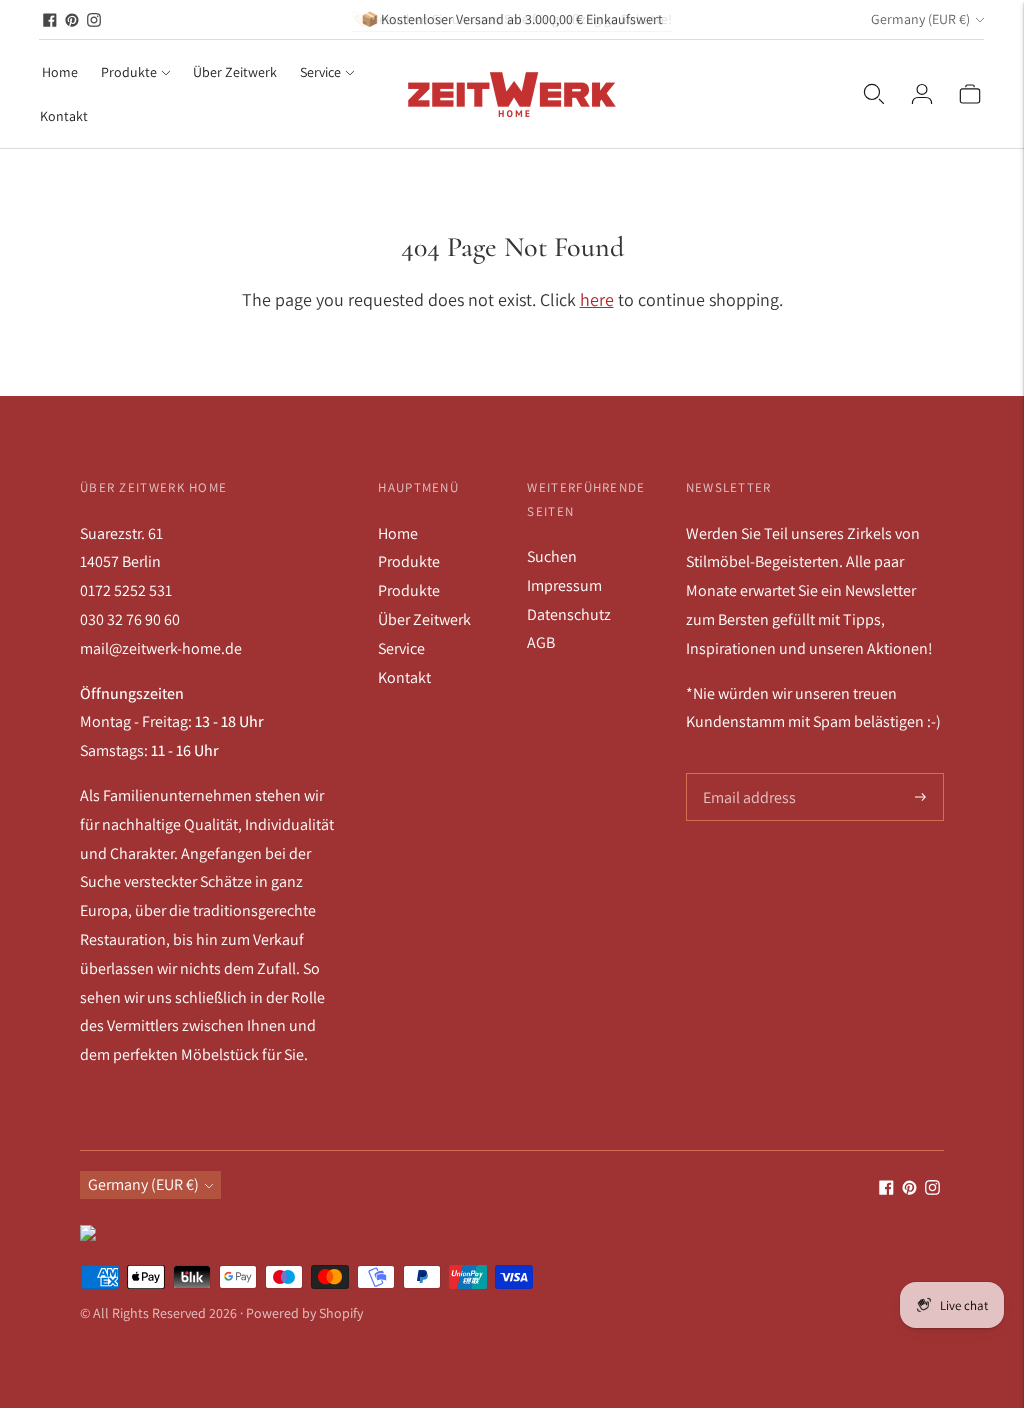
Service (320, 72)
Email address (747, 774)
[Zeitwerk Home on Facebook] (50, 20)
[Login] (922, 94)
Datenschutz (569, 614)
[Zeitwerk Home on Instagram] (94, 20)
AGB (541, 642)
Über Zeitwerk (235, 72)
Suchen (552, 556)
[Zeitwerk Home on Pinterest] (72, 20)
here (597, 299)
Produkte (129, 72)
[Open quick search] (874, 94)
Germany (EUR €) (920, 19)
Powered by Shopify (304, 1313)
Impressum (564, 585)
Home (60, 72)
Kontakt (64, 116)
